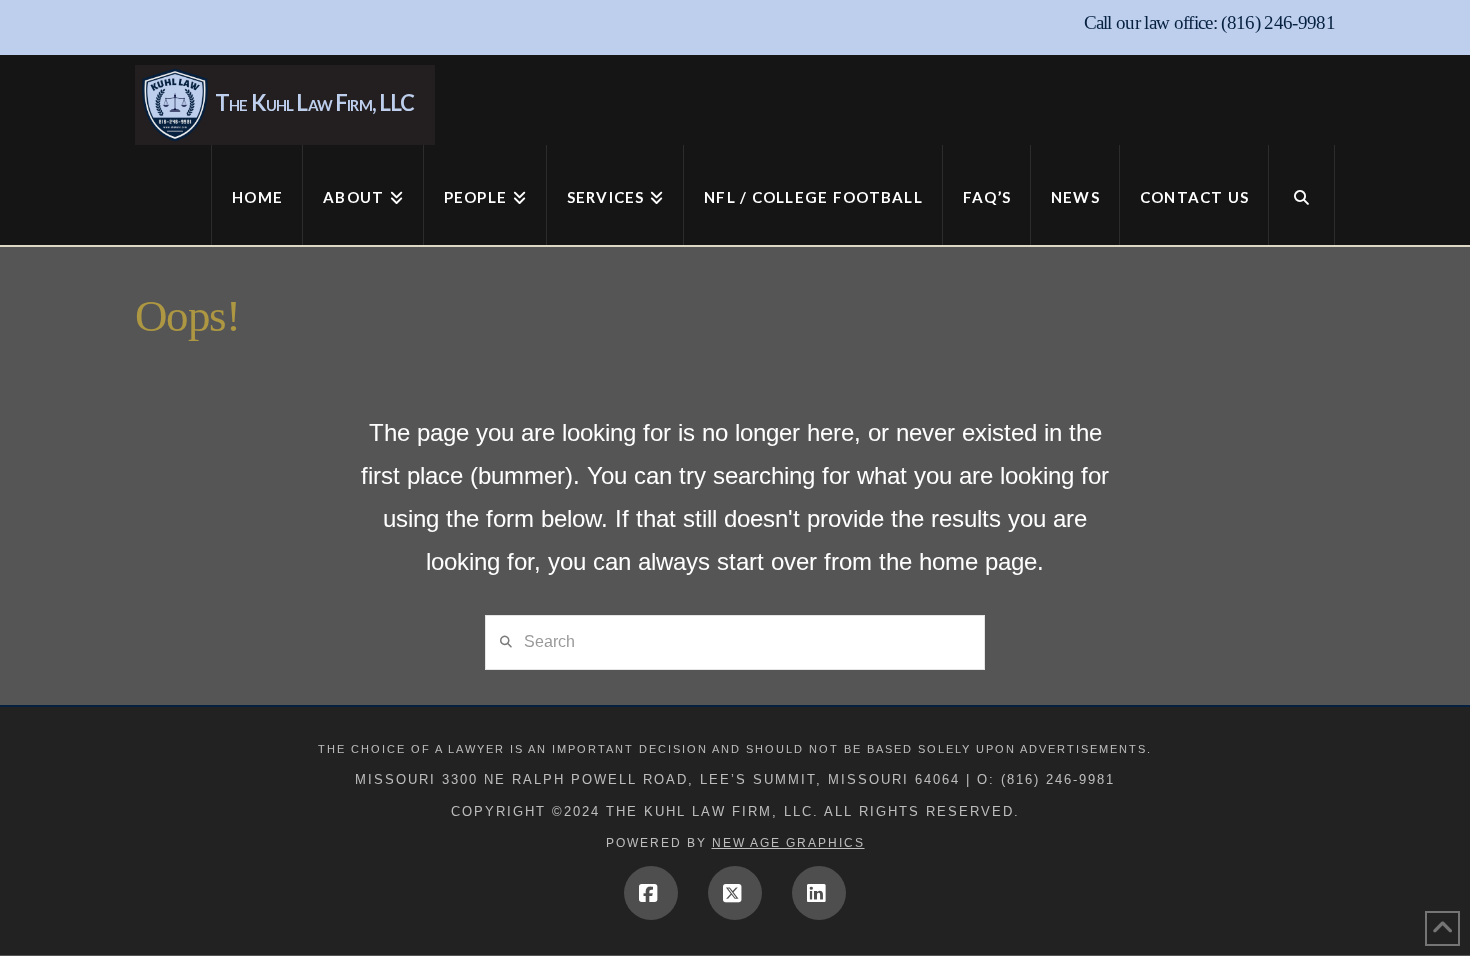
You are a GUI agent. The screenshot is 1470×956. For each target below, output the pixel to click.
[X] (735, 893)
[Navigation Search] (1302, 195)
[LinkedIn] (819, 893)
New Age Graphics (788, 843)
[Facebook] (651, 893)
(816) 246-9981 (1278, 22)
